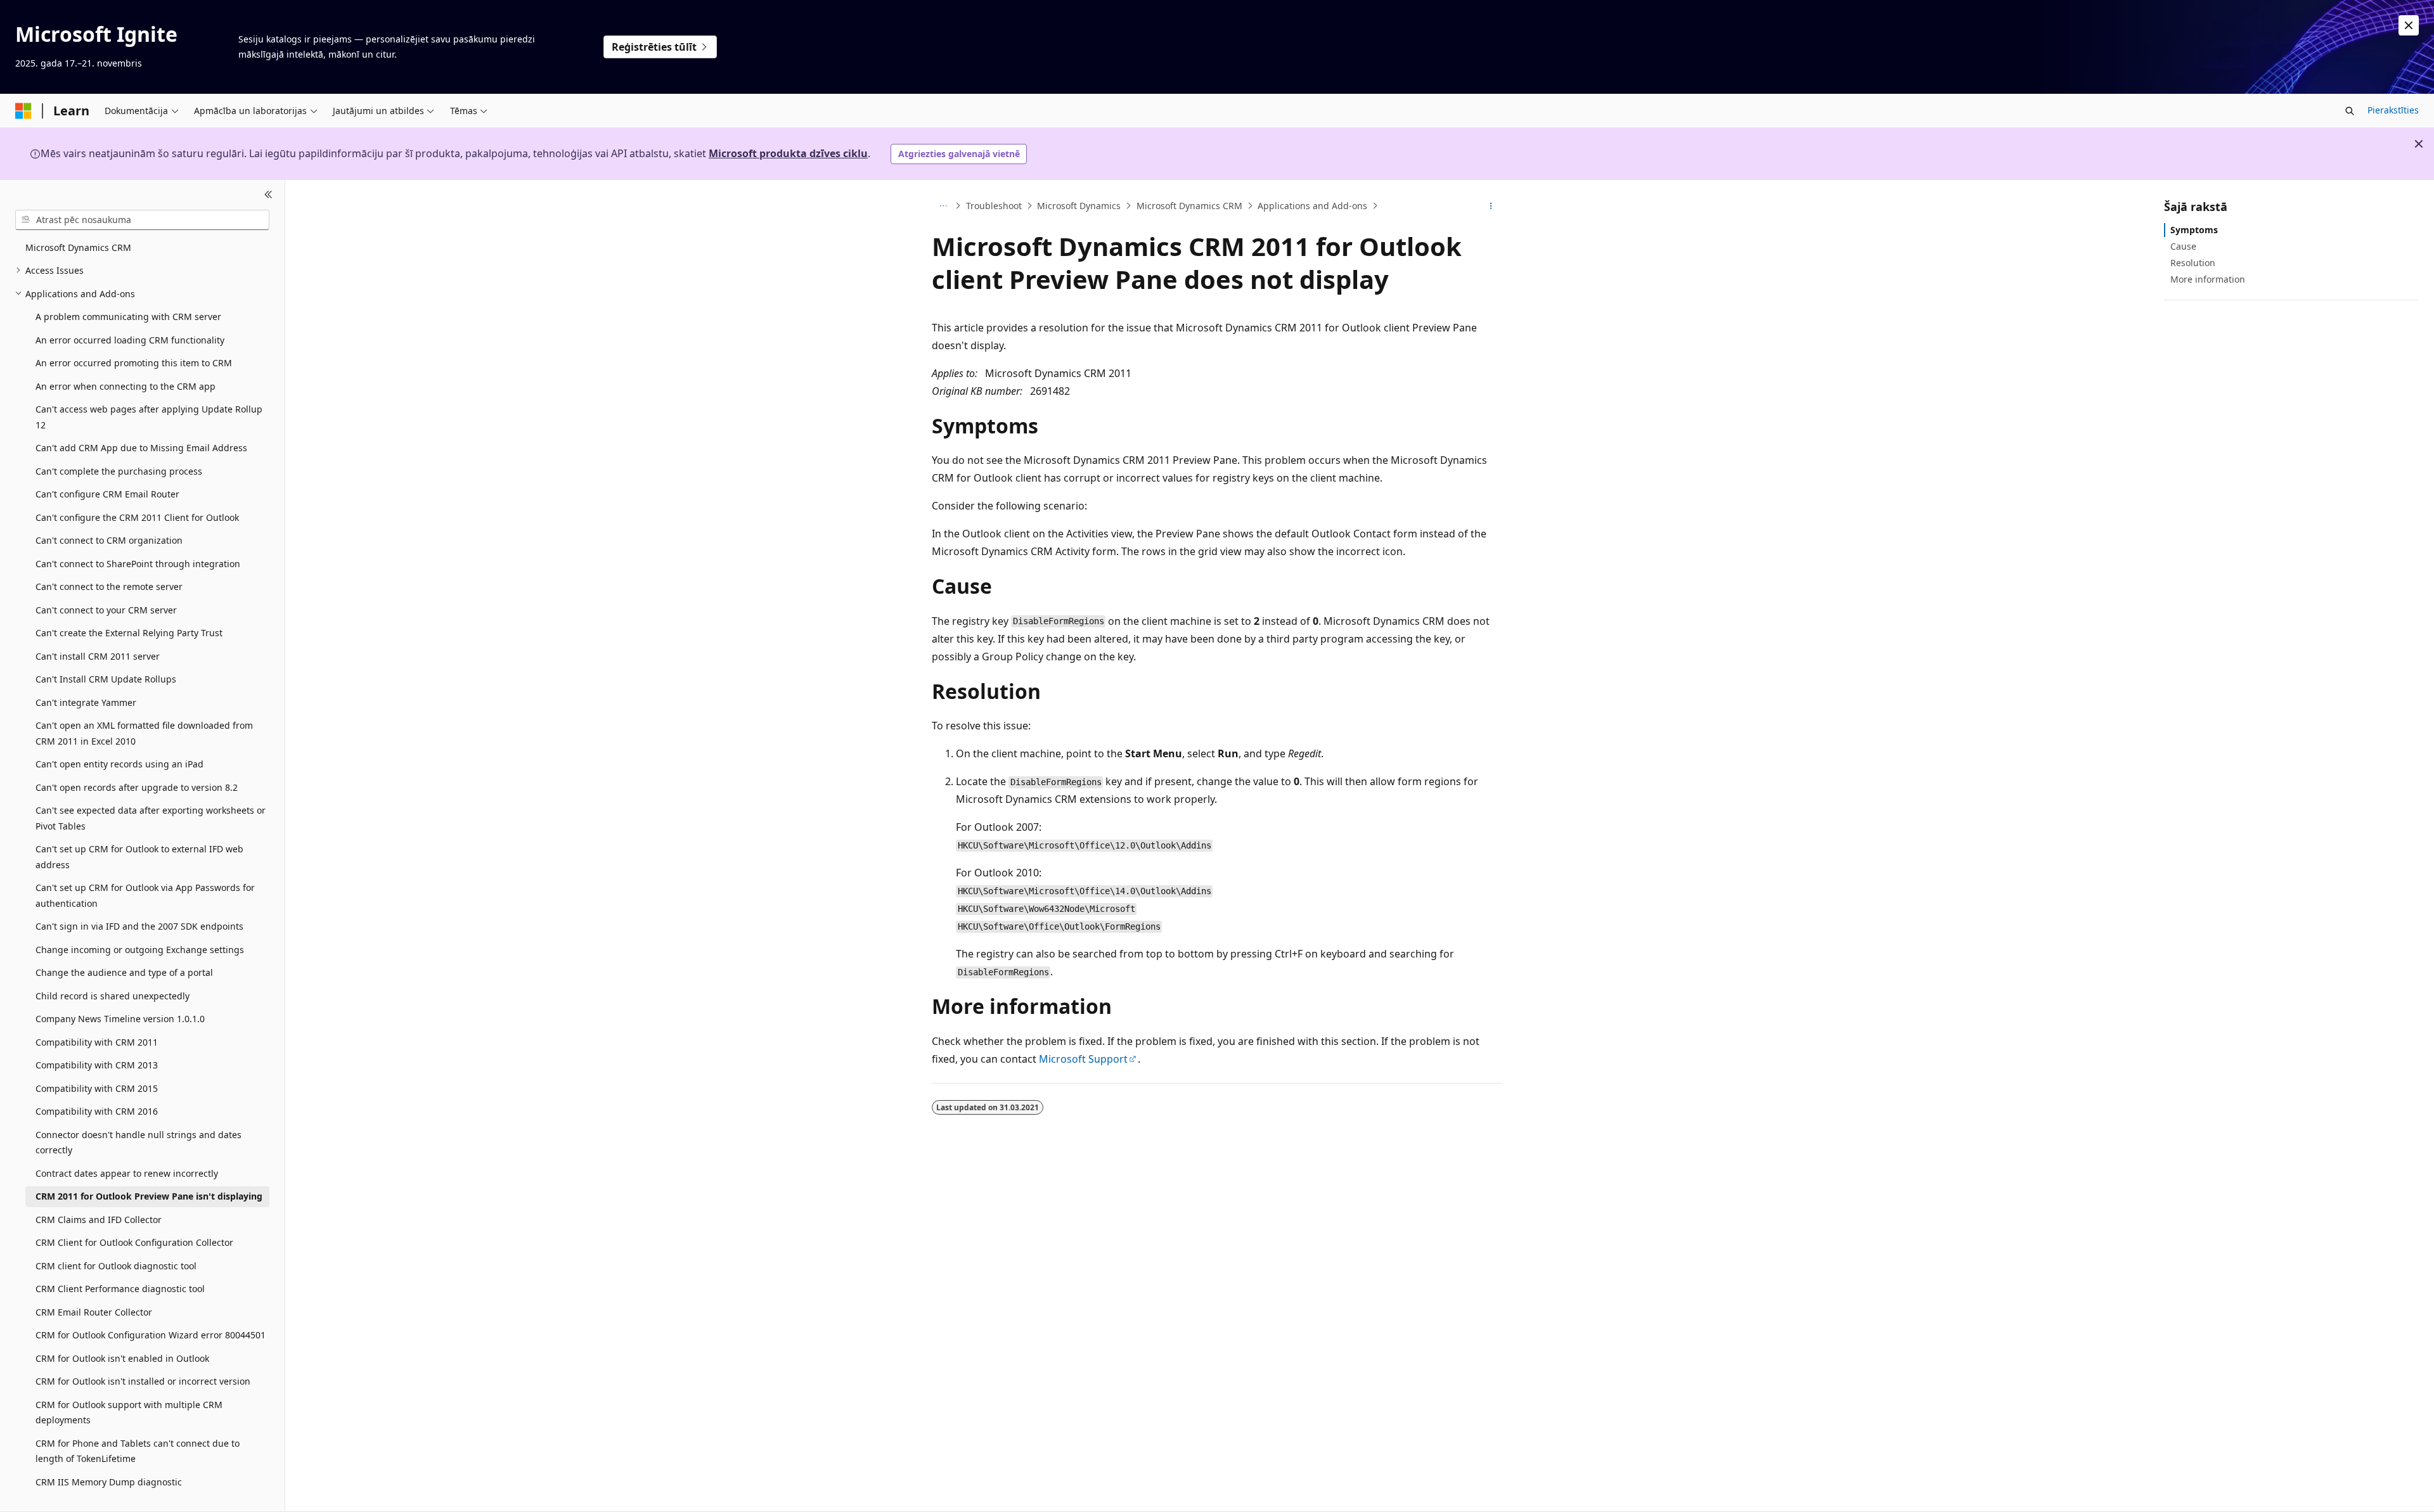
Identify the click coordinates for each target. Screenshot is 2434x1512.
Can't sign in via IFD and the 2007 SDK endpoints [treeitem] (139, 926)
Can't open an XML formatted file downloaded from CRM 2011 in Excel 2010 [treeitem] (144, 733)
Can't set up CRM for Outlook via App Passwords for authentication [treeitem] (145, 895)
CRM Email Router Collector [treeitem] (94, 1312)
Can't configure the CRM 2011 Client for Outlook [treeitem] (137, 517)
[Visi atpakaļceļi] (943, 206)
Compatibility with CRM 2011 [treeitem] (97, 1042)
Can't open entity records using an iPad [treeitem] (119, 764)
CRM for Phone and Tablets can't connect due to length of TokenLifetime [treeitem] (138, 1451)
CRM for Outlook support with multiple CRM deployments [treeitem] (129, 1413)
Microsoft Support (1083, 1059)
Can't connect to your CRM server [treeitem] (106, 610)
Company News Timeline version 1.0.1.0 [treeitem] (120, 1019)
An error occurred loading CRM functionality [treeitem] (130, 340)
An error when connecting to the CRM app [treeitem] (126, 386)
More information (2208, 279)
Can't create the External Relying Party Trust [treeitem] (129, 633)
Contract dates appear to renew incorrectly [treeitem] (127, 1173)
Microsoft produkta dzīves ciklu (788, 153)
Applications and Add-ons (1312, 206)
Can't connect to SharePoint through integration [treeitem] (138, 564)
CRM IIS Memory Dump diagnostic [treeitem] (109, 1482)
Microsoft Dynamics (1079, 206)
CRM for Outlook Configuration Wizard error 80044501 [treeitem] (151, 1335)
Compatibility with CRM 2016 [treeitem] (97, 1111)
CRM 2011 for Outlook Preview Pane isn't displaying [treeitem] (149, 1196)
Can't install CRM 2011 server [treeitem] (98, 656)
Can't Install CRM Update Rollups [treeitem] (106, 679)
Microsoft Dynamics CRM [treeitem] (78, 247)
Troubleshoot (994, 206)
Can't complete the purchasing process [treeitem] (119, 471)
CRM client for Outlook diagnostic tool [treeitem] (116, 1266)
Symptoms (2194, 230)
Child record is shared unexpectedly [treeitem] (113, 996)
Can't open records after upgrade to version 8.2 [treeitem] (137, 787)
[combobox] (142, 220)
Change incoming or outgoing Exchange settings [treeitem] (140, 950)
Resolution (2193, 263)
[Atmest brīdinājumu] (2409, 25)
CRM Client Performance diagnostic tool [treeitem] (120, 1289)
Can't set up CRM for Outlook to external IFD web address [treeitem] (139, 857)
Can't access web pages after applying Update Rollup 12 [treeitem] (149, 417)
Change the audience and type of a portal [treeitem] (124, 972)
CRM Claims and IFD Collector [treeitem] (99, 1220)
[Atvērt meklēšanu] (2350, 111)
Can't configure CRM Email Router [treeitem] (107, 494)
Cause (2183, 246)
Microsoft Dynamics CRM (1189, 206)
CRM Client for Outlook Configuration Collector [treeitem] (134, 1242)
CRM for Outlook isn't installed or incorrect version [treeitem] (143, 1381)
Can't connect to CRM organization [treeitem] (109, 540)
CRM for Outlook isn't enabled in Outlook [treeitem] (122, 1358)
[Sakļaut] (268, 195)
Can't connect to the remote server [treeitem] (109, 586)
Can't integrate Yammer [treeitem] (86, 702)
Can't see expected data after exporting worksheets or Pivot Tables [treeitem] (151, 818)
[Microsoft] (23, 111)
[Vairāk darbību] (1491, 206)
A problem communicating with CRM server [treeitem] (128, 317)
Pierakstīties (2393, 110)
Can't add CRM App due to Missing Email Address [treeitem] (141, 448)
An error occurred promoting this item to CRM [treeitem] (134, 363)
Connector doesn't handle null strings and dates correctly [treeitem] (138, 1143)
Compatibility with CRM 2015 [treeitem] (97, 1088)
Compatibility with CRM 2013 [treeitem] (97, 1065)
